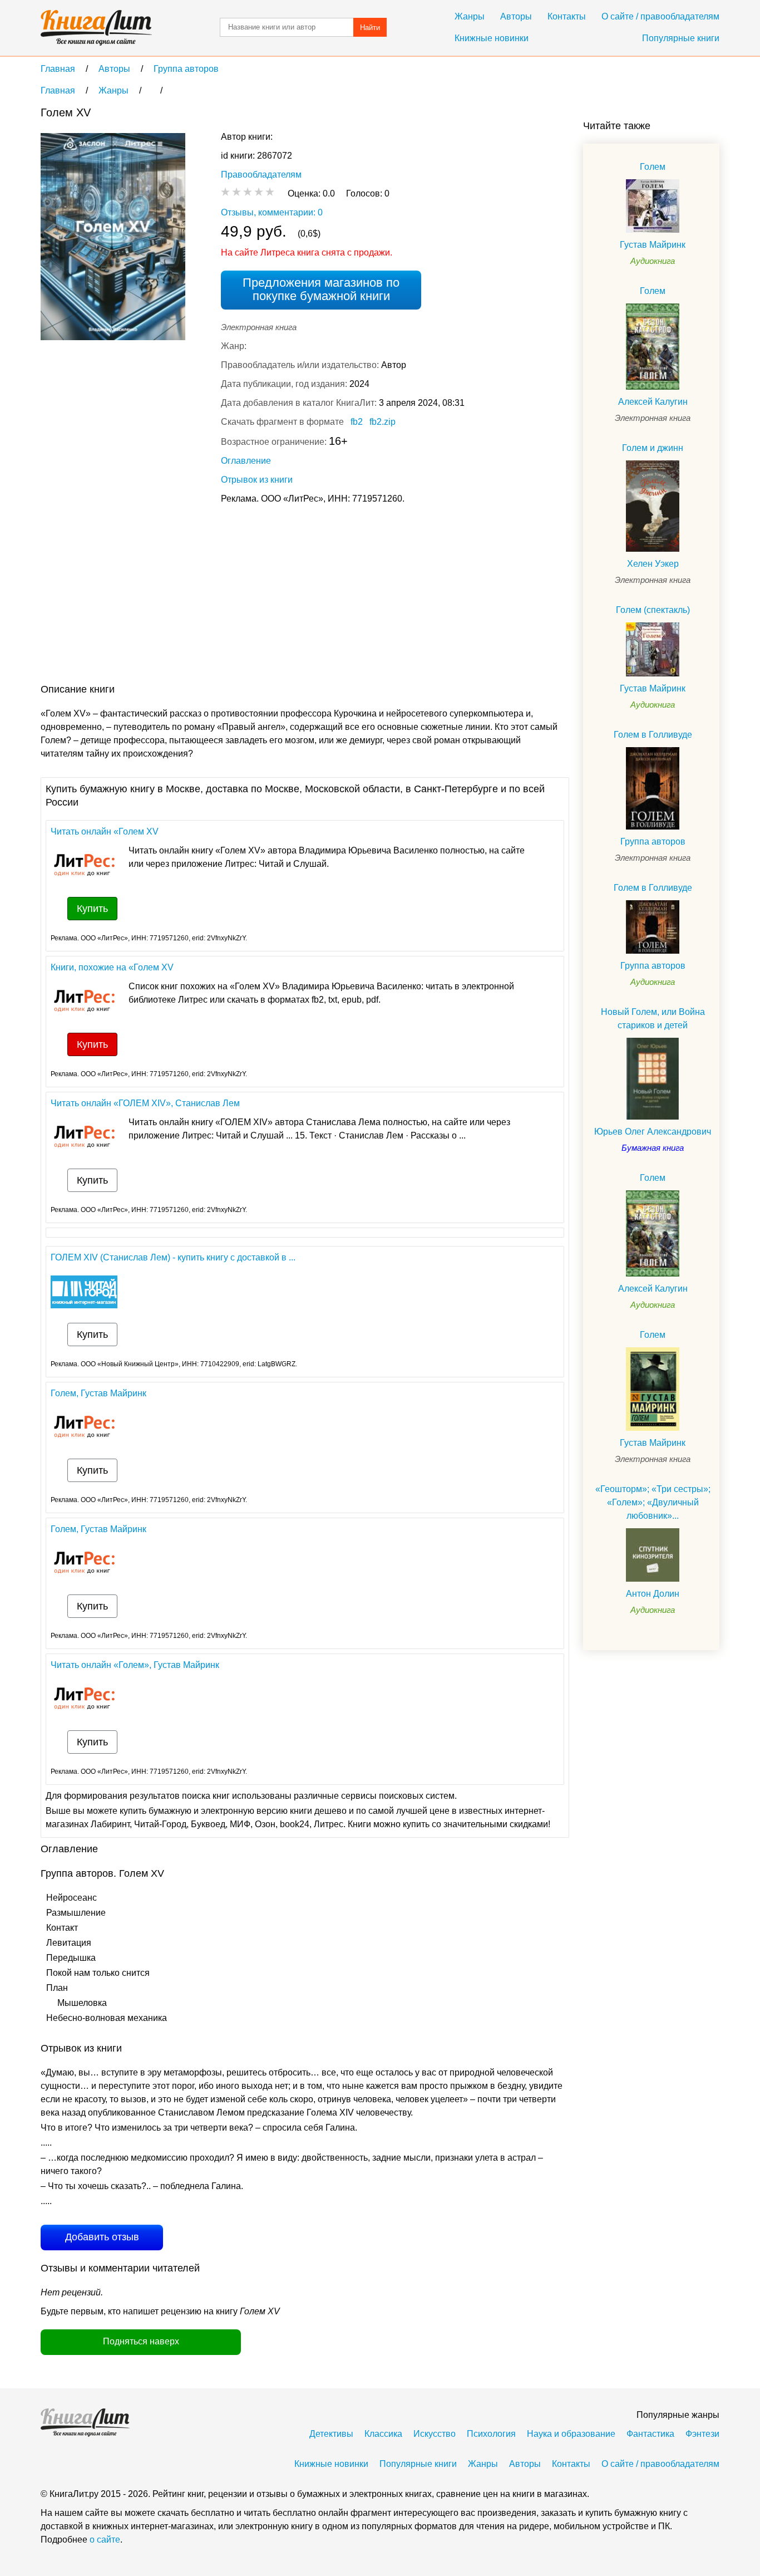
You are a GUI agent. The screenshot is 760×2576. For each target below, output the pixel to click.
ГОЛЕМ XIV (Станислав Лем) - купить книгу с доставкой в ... (173, 1257)
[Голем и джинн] (653, 506)
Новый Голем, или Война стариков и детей (653, 1019)
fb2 (357, 422)
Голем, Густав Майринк (98, 1393)
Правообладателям (261, 175)
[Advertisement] (243, 596)
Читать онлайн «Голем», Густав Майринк (135, 1665)
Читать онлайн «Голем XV (105, 831)
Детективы (331, 2434)
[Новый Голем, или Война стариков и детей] (653, 1079)
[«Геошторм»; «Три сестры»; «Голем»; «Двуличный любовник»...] (653, 1555)
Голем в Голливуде (653, 735)
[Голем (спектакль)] (653, 649)
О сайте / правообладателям (660, 16)
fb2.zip (383, 422)
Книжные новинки (492, 38)
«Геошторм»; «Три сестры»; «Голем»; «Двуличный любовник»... (653, 1502)
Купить (92, 909)
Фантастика (650, 2434)
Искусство (435, 2434)
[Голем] (653, 206)
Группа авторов (653, 842)
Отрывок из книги (257, 480)
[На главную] (96, 28)
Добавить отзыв (102, 2237)
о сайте (105, 2540)
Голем (653, 167)
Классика (383, 2434)
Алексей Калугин (653, 402)
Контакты (567, 16)
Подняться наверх (141, 2341)
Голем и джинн (653, 448)
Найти (370, 28)
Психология (491, 2434)
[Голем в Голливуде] (653, 788)
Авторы (516, 16)
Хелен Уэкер (653, 564)
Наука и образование (571, 2434)
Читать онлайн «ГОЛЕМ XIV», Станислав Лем (145, 1103)
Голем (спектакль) (653, 610)
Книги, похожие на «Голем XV (112, 967)
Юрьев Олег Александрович (653, 1132)
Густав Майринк (653, 245)
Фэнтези (702, 2434)
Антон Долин (653, 1594)
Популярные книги (681, 38)
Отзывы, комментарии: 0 (272, 212)
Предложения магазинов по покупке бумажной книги (321, 289)
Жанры (470, 16)
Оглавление (246, 461)
